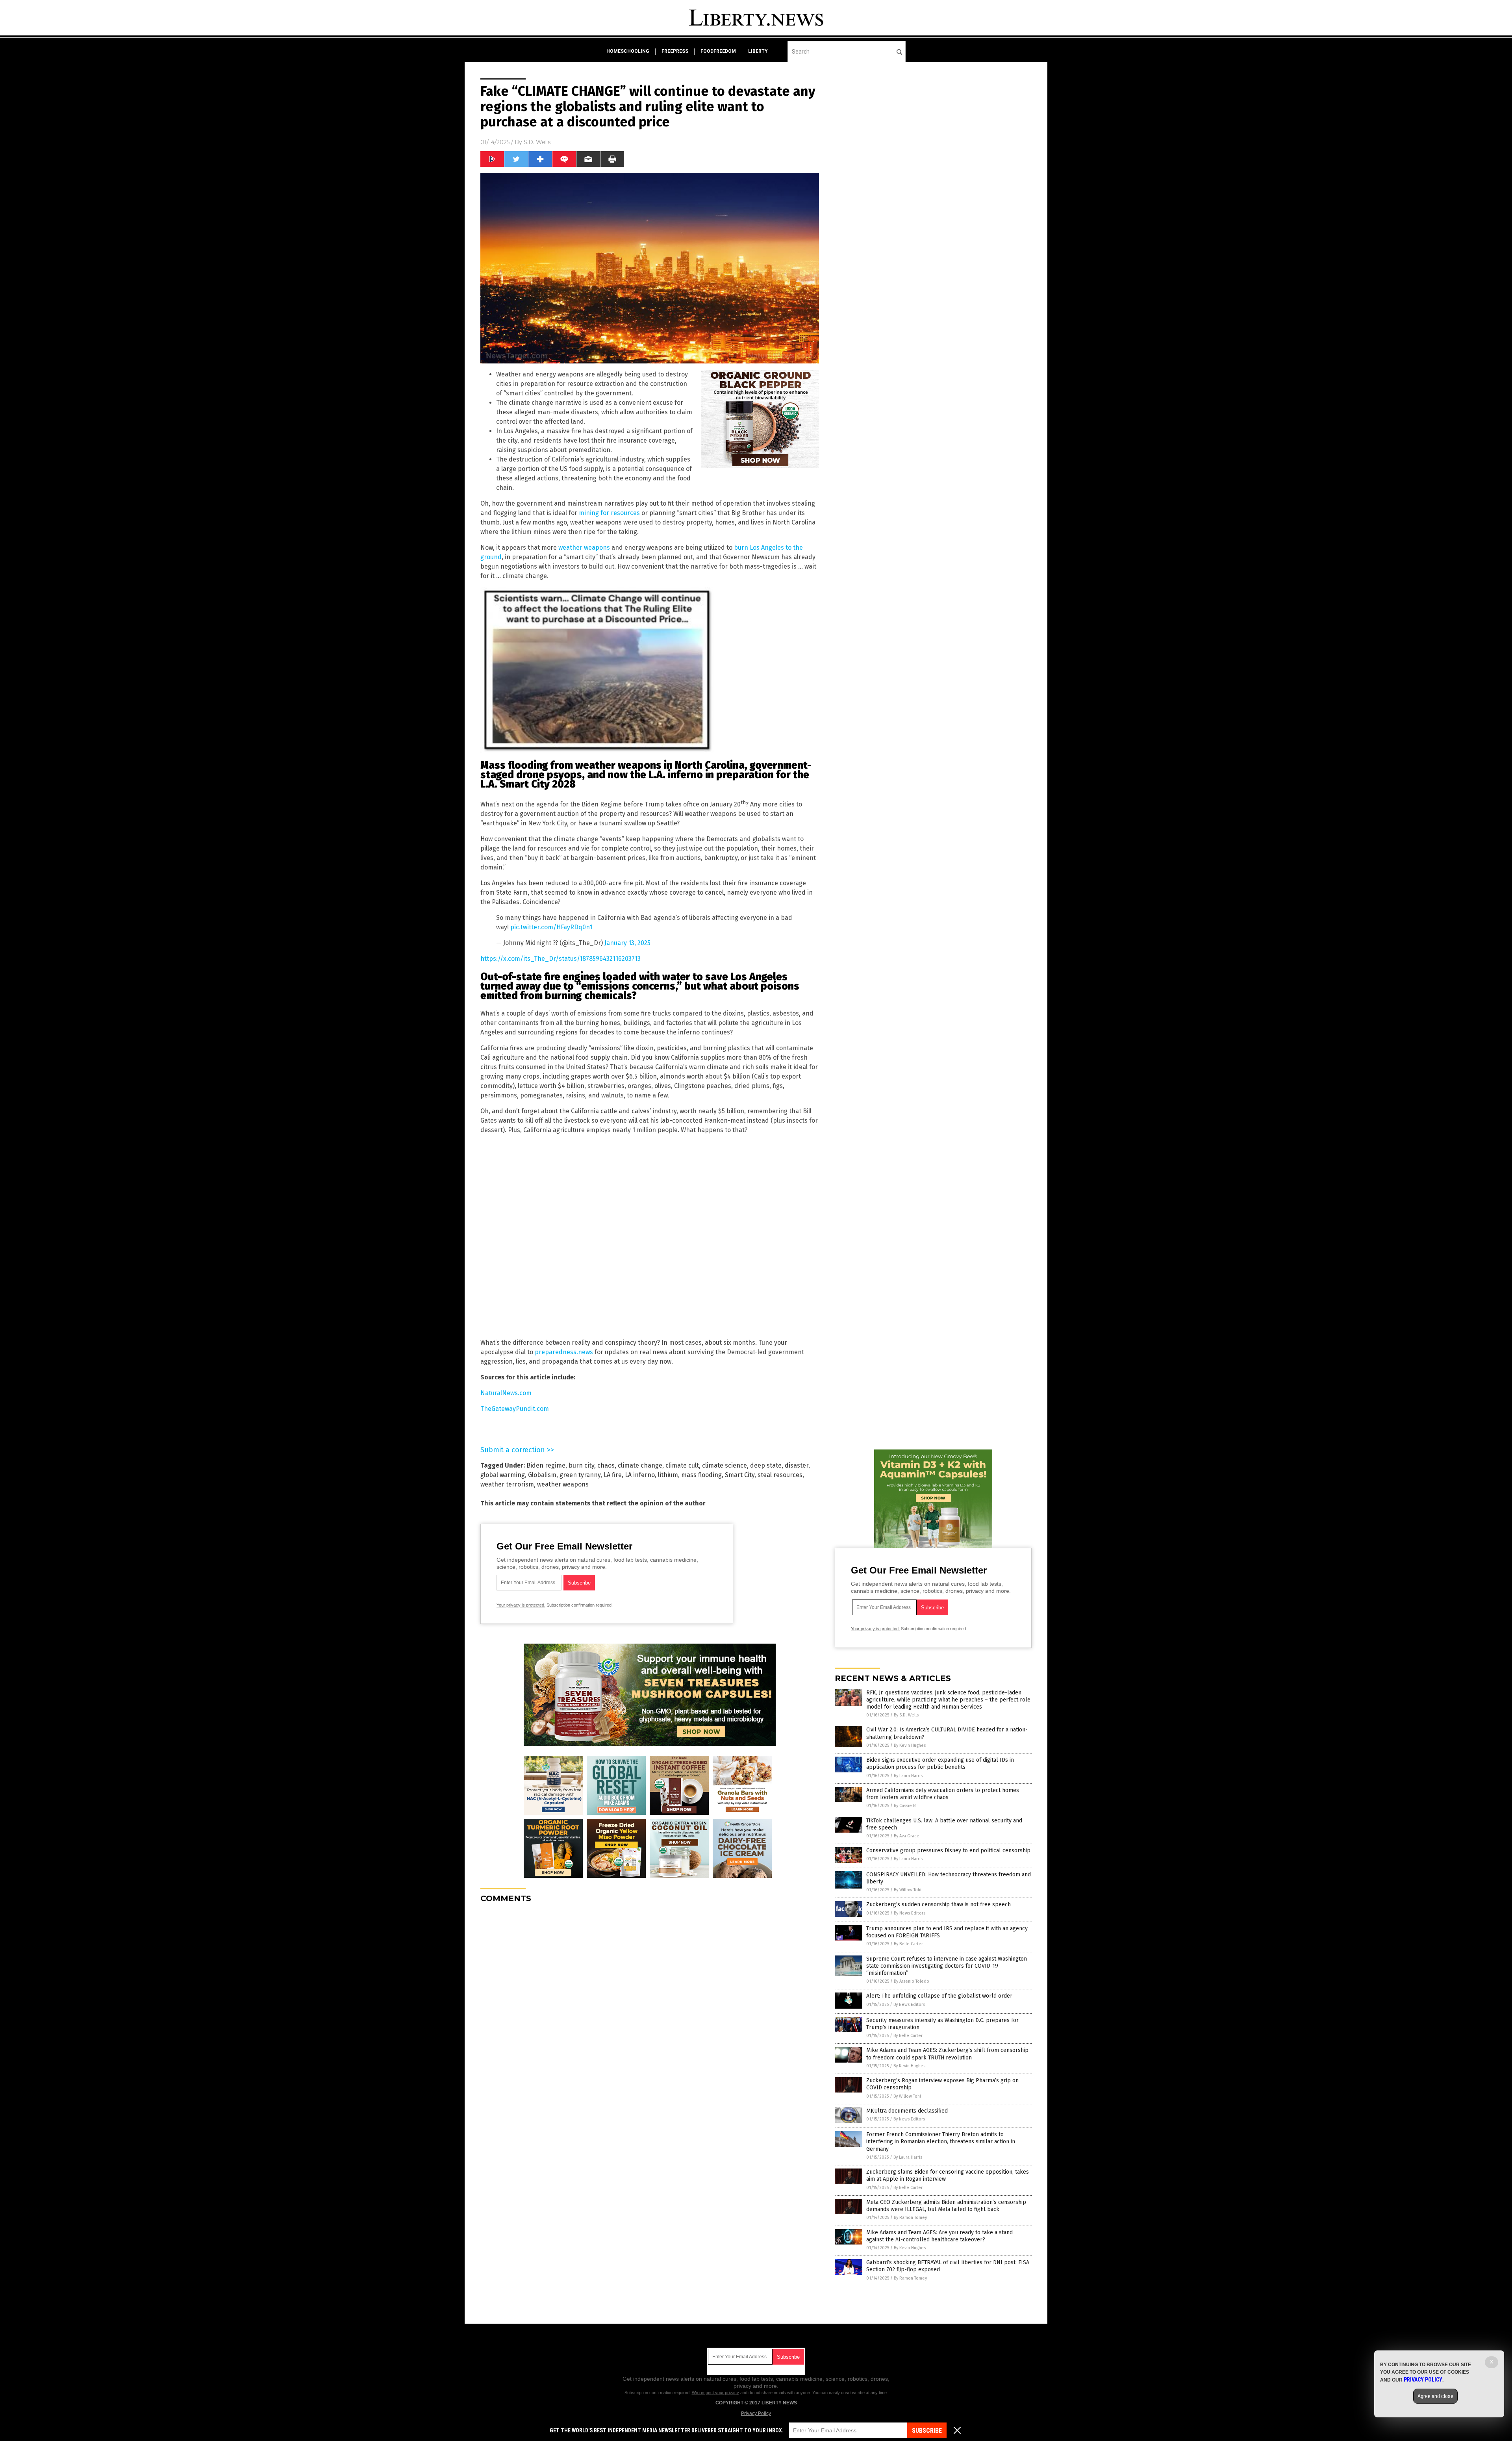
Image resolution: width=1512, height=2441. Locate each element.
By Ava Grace (907, 1836)
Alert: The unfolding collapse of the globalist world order (939, 1996)
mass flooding (701, 1475)
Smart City (740, 1475)
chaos (606, 1465)
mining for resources (609, 513)
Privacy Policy (756, 2413)
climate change (640, 1465)
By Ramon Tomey (910, 2218)
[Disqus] (650, 2008)
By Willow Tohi (908, 1890)
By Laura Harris (908, 1776)
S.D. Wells (537, 142)
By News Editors (910, 1913)
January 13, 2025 (627, 943)
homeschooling (628, 51)
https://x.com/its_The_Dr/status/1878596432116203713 (561, 959)
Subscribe (927, 2431)
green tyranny (580, 1475)
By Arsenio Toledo (912, 1981)
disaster (797, 1465)
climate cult (682, 1465)
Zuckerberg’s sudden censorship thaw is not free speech (939, 1904)
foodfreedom (718, 51)
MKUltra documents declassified (907, 2111)
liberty (758, 51)
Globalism (542, 1475)
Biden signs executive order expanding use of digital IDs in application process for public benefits (940, 1764)
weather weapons (584, 548)
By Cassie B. (905, 1806)
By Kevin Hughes (910, 1745)
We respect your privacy (715, 2393)
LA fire (613, 1475)
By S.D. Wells (906, 1715)
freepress (675, 51)
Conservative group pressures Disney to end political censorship (948, 1851)
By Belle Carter (908, 1944)
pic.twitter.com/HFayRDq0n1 (551, 927)
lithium (668, 1475)
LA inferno (640, 1475)
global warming (503, 1475)
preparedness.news (564, 1352)
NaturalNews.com (506, 1393)
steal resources (780, 1475)
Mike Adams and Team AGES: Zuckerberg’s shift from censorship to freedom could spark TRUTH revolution (947, 2054)
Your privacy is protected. (521, 1605)
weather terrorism (507, 1484)
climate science (724, 1465)
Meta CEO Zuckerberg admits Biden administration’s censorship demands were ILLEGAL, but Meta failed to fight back (946, 2206)
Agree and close (1435, 2396)
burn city (581, 1465)
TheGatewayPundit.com (515, 1409)
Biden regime (546, 1465)
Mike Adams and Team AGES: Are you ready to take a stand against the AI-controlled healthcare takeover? (939, 2236)
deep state (766, 1465)
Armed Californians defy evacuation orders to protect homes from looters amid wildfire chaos (943, 1794)
